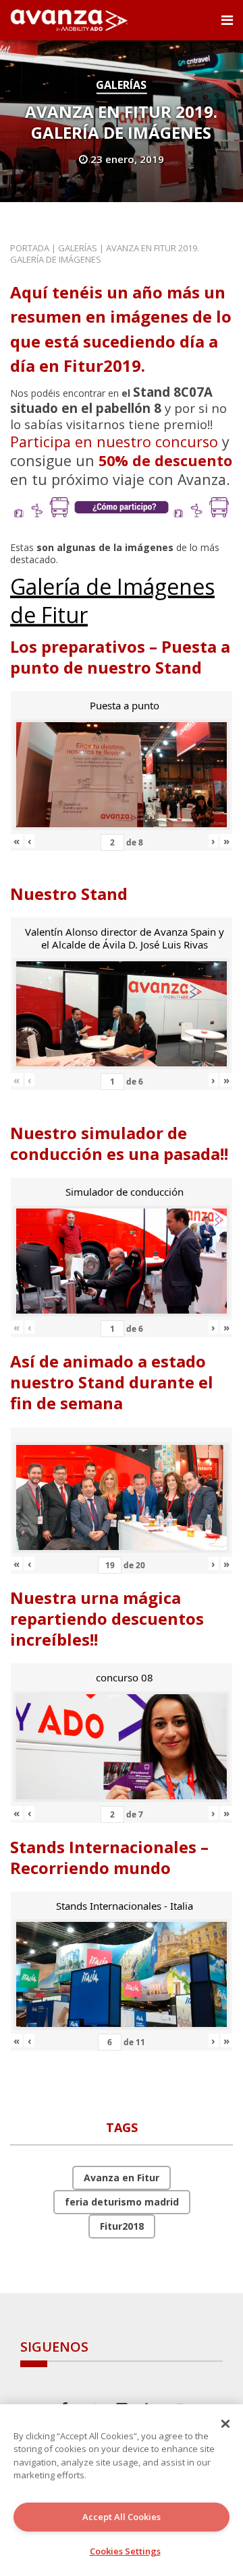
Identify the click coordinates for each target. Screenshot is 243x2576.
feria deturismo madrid (122, 2202)
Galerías (121, 85)
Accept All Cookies (122, 2517)
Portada (30, 248)
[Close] (225, 2424)
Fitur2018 (122, 2226)
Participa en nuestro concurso (114, 442)
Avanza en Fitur (122, 2178)
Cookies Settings (125, 2551)
